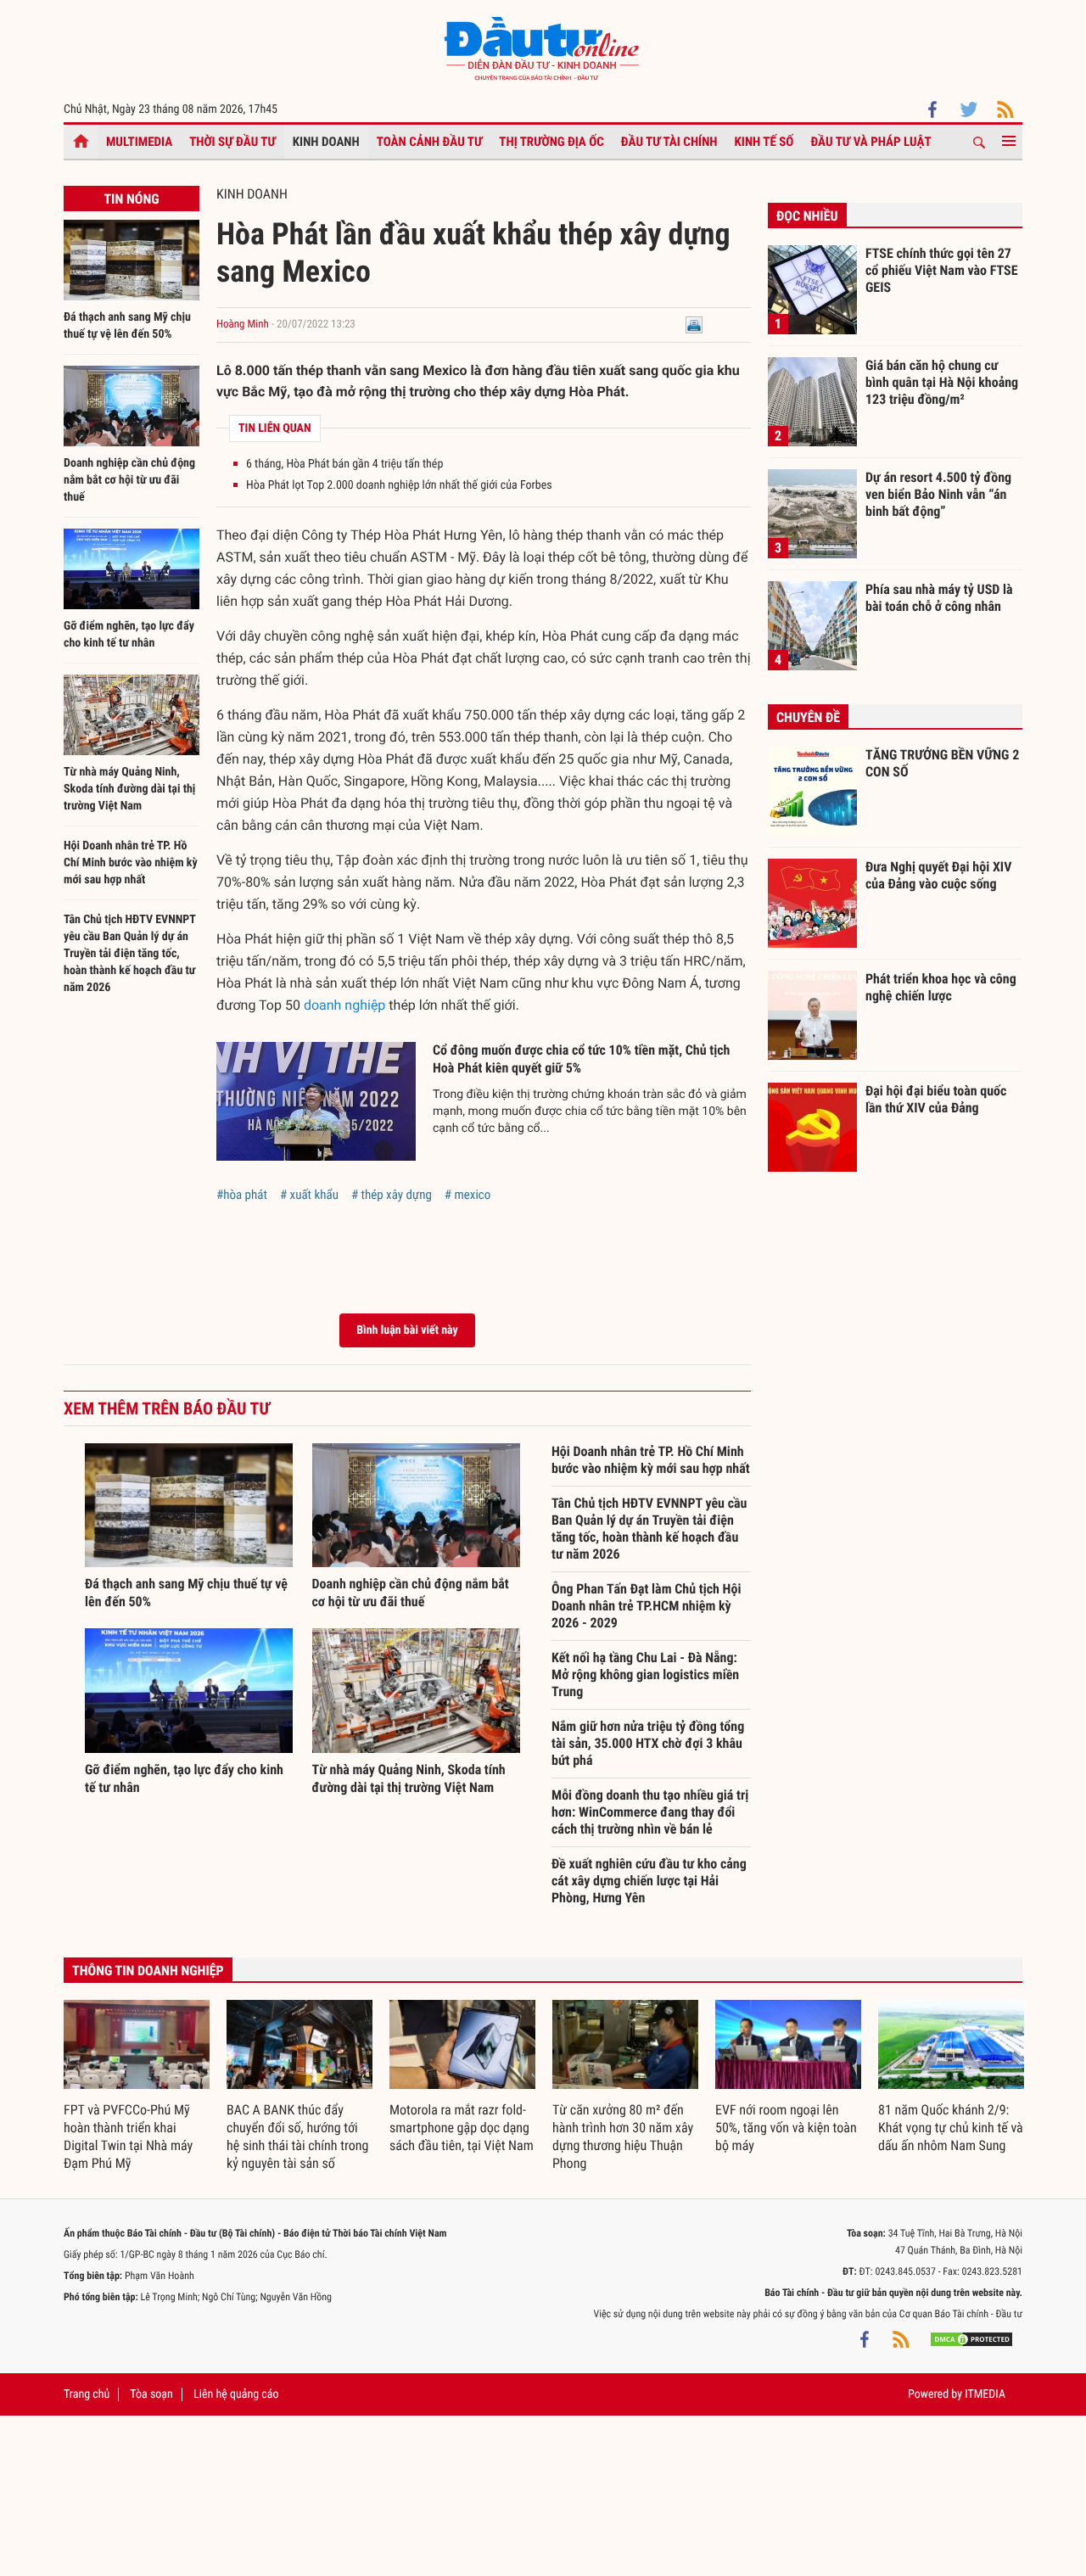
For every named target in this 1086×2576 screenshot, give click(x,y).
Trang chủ (87, 2394)
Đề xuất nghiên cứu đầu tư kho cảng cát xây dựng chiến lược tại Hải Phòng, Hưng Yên (649, 1881)
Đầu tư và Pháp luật (870, 142)
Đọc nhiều (807, 216)
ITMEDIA (985, 2394)
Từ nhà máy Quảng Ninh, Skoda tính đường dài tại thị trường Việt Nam (129, 789)
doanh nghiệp (344, 1005)
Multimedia (139, 142)
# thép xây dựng (392, 1195)
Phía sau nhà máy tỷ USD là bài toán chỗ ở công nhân (939, 598)
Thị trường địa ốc (551, 142)
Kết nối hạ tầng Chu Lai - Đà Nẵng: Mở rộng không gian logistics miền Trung (645, 1674)
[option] (137, 2086)
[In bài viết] (694, 325)
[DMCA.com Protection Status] (971, 2339)
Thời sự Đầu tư (232, 142)
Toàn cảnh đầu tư (430, 142)
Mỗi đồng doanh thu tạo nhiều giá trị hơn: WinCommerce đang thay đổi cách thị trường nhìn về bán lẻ (650, 1812)
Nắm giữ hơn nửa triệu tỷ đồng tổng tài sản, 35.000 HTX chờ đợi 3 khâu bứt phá (648, 1743)
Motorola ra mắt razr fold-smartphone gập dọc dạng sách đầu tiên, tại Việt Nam (462, 2128)
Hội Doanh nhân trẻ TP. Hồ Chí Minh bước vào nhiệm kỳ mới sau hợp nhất (131, 863)
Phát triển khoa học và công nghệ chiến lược (941, 987)
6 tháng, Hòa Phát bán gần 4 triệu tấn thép (344, 464)
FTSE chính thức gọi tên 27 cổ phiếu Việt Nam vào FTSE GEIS (942, 270)
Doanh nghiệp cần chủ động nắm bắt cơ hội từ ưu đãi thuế (129, 480)
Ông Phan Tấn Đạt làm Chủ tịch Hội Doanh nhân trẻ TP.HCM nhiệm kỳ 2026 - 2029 (646, 1606)
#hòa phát (242, 1195)
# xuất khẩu (309, 1195)
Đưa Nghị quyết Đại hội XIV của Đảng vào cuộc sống (938, 875)
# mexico (467, 1195)
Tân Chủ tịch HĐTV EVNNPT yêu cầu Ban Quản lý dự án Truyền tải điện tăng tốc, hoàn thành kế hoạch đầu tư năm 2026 (130, 954)
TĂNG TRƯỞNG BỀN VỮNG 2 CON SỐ (942, 763)
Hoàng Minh (244, 325)
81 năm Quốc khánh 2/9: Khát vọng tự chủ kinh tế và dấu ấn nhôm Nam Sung (951, 2128)
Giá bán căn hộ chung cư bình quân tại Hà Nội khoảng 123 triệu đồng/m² (942, 382)
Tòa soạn (151, 2394)
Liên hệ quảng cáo (236, 2394)
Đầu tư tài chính (669, 142)
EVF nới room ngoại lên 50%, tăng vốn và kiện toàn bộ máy (786, 2128)
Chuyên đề (808, 717)
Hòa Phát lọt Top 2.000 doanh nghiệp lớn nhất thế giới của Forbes (399, 485)
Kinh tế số (764, 142)
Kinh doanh (326, 142)
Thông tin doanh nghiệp (148, 1971)
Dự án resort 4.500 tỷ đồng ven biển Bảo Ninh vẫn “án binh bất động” (938, 494)
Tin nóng (131, 199)
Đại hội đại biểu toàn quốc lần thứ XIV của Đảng (936, 1099)
